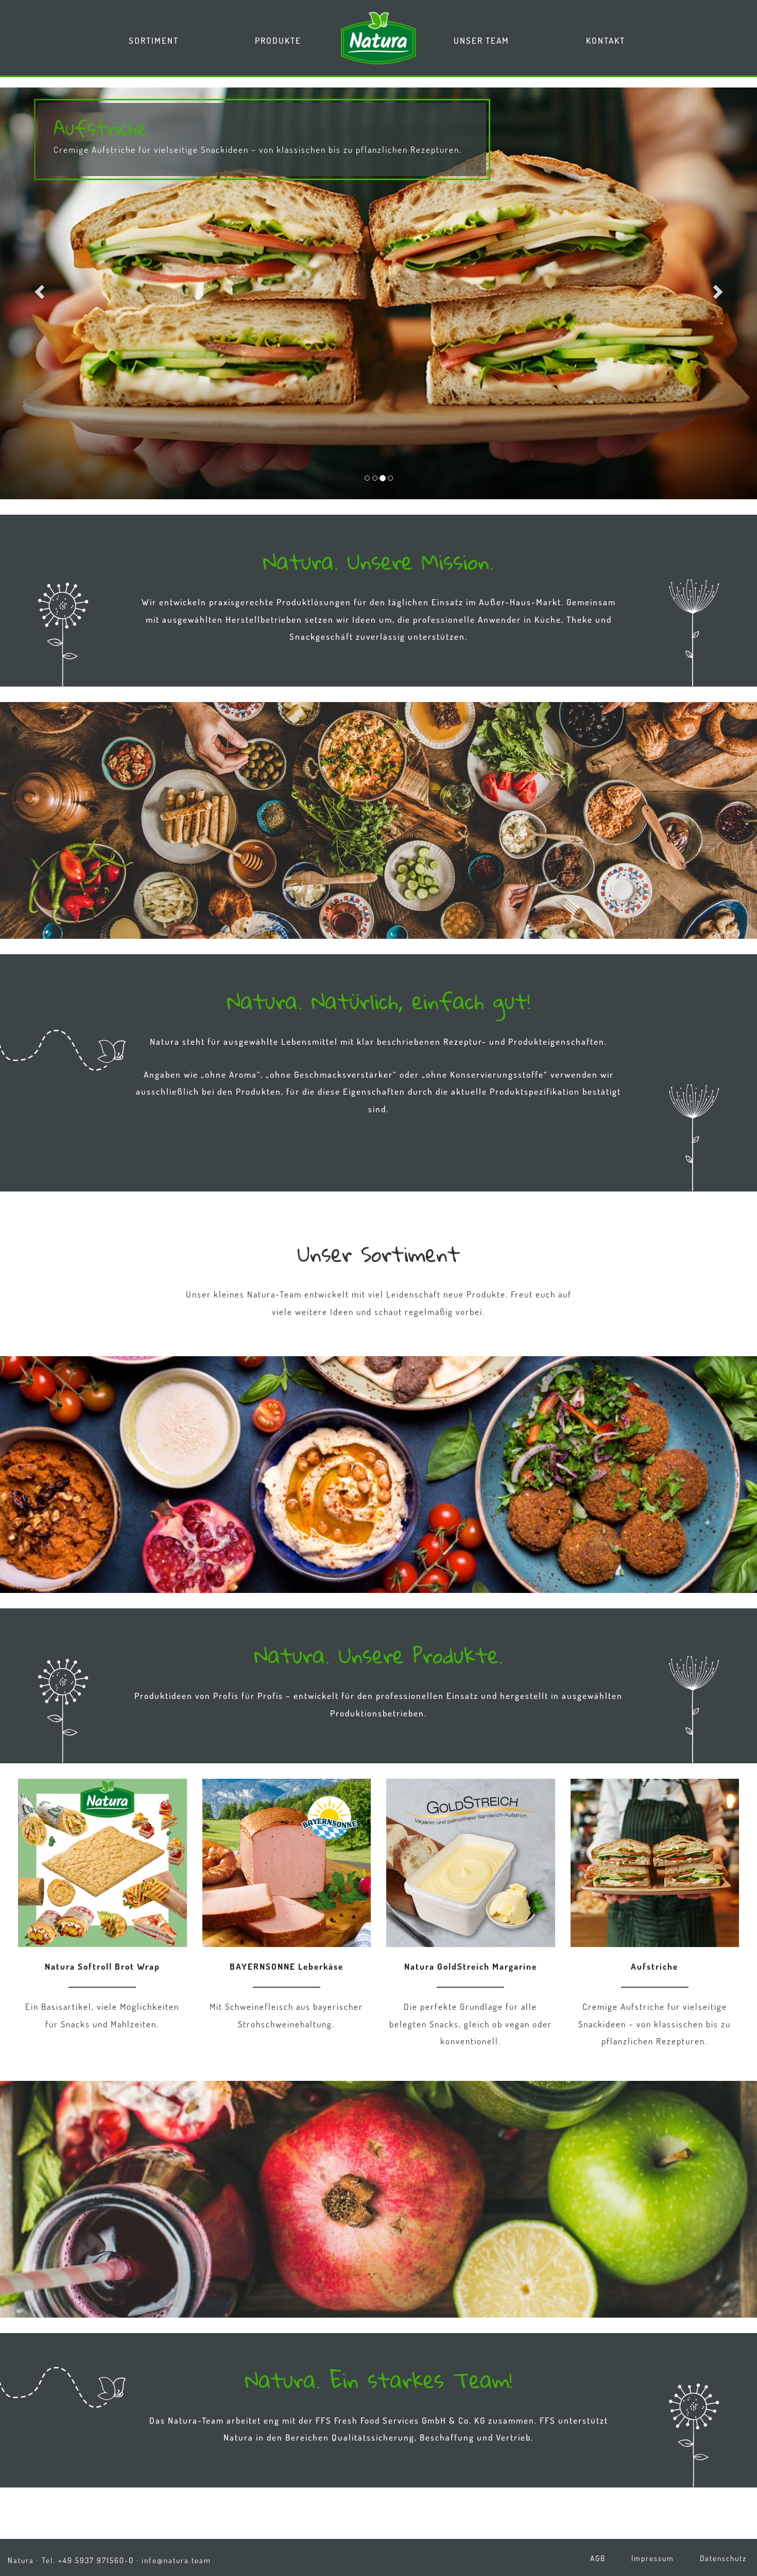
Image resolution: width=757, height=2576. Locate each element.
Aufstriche (378, 293)
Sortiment (154, 40)
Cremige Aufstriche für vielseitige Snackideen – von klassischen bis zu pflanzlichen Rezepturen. (258, 150)
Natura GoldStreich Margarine (471, 1966)
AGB (598, 2558)
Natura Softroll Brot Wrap (102, 1966)
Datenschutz (723, 2558)
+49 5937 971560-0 (96, 2560)
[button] (38, 289)
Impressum (653, 2558)
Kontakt (606, 40)
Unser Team (481, 40)
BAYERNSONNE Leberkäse (287, 1966)
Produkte (278, 40)
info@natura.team (176, 2560)
